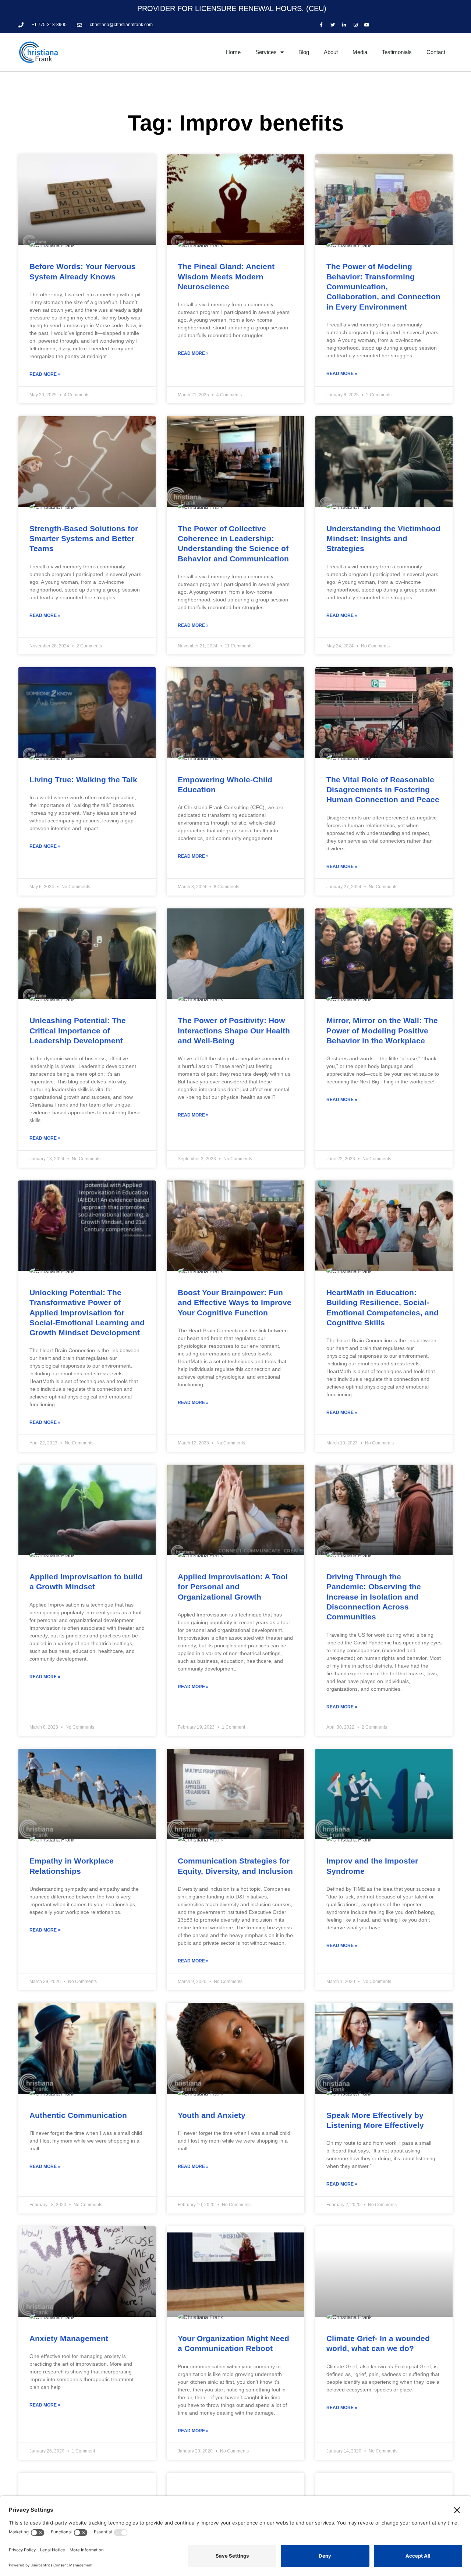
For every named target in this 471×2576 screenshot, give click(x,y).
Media (360, 52)
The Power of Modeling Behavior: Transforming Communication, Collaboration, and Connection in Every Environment (383, 286)
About (331, 52)
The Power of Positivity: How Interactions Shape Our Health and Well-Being (234, 1030)
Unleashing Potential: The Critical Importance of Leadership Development (78, 1030)
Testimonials (397, 52)
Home (233, 52)
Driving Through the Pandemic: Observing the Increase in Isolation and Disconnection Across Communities (374, 1597)
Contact (436, 52)
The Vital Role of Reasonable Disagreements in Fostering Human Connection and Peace (383, 790)
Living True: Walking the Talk (83, 780)
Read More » (45, 374)
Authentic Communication (78, 2115)
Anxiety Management (69, 2338)
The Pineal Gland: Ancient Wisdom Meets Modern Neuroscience (226, 276)
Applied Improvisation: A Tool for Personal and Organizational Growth (233, 1587)
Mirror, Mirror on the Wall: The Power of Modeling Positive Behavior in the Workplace (382, 1030)
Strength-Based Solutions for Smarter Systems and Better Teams (84, 539)
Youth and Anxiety (212, 2115)
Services (266, 52)
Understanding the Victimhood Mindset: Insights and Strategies (383, 539)
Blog (304, 52)
